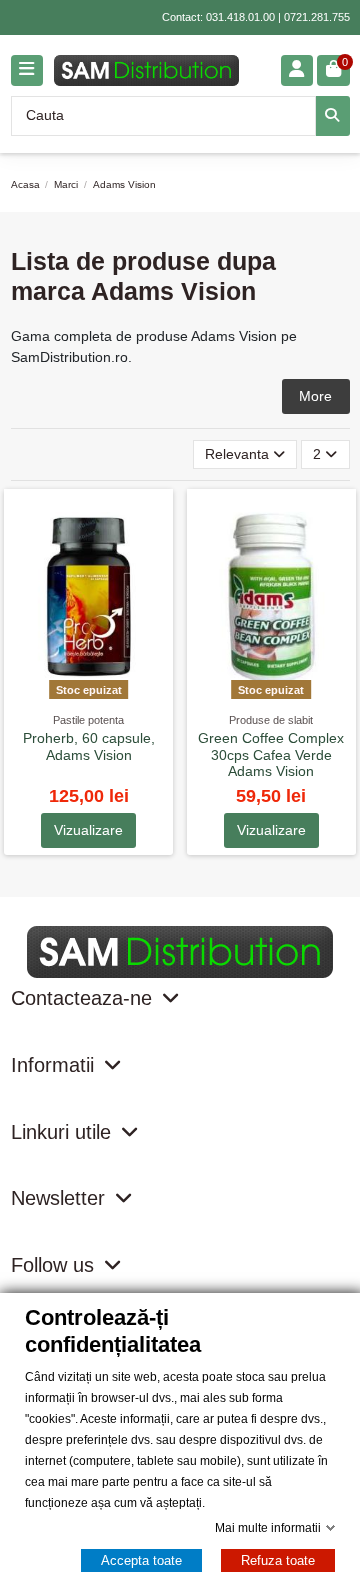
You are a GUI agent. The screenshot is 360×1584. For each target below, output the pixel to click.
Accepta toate (141, 1560)
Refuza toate (278, 1560)
